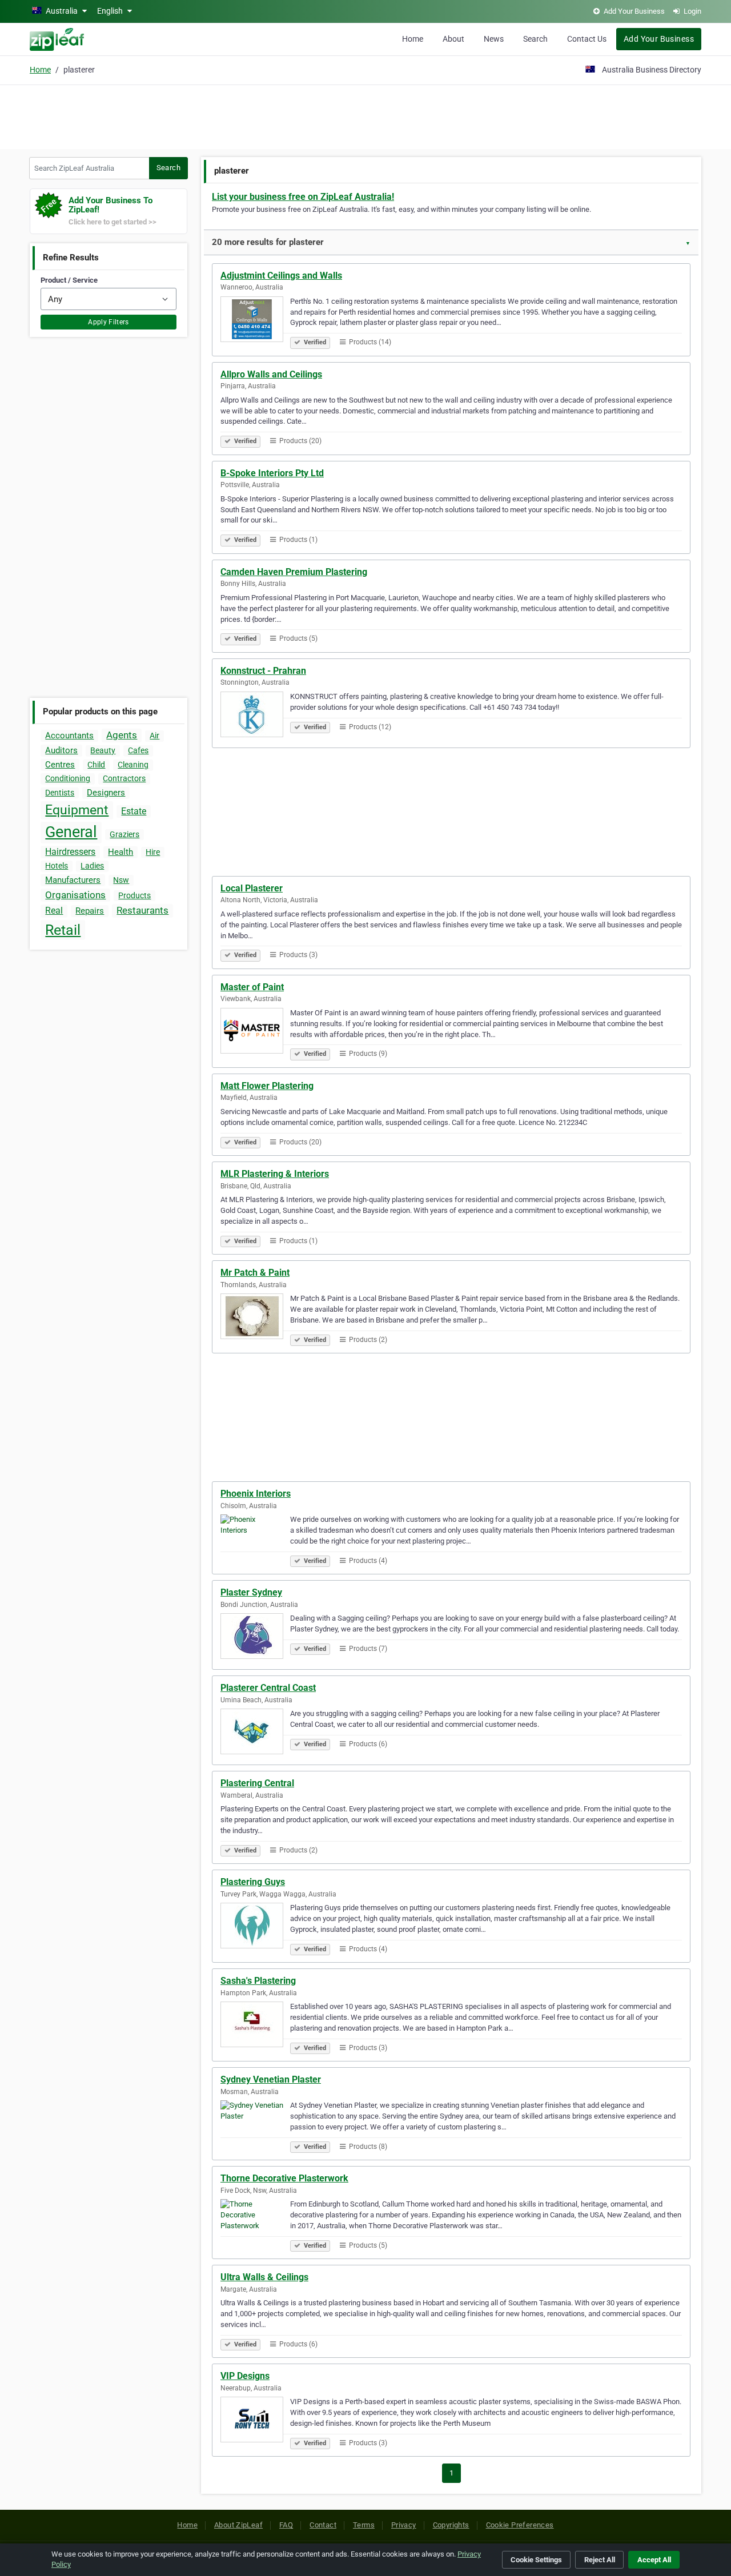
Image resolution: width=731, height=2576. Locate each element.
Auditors (61, 750)
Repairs (90, 911)
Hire (153, 852)
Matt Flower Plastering (267, 1086)
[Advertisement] (365, 115)
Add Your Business (659, 39)
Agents (122, 735)
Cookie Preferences (520, 2525)
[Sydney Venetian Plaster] (255, 2125)
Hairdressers (70, 852)
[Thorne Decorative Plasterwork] (255, 2224)
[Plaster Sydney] (255, 1638)
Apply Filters (109, 322)
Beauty (103, 750)
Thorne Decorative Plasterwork (284, 2178)
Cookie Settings (536, 2560)
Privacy (404, 2525)
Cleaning (133, 765)
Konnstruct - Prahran (263, 671)
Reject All (600, 2560)
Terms (364, 2525)
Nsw (121, 880)
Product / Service (69, 280)
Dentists (60, 793)
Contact (323, 2525)
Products (134, 895)
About (453, 39)
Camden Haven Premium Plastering (294, 572)
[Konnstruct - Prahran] (255, 716)
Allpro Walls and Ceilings (271, 374)
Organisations (75, 895)
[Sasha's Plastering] (255, 2026)
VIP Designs (245, 2376)
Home (413, 39)
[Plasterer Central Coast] (255, 1733)
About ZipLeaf (238, 2525)
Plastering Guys (253, 1882)
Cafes (138, 750)
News (494, 39)
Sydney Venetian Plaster (271, 2079)
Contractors (124, 778)
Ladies (92, 866)
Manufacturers (73, 880)
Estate (134, 811)
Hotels (57, 866)
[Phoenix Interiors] (255, 1539)
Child (96, 765)
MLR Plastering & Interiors (275, 1174)
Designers (106, 793)
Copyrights (451, 2525)
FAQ (286, 2525)
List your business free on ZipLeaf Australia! (303, 197)
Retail (63, 930)
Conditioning (68, 778)
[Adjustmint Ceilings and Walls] (255, 321)
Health (121, 852)
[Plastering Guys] (255, 1927)
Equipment (77, 810)
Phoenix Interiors (256, 1494)
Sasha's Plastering (258, 1981)
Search (535, 39)
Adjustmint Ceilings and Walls (281, 276)
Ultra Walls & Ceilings (264, 2277)
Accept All (654, 2560)
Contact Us (587, 39)
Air (154, 736)
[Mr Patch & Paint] (255, 1318)
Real (54, 911)
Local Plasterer (252, 888)
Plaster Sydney (251, 1592)
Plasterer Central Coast (268, 1688)
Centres (60, 765)
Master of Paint (252, 987)
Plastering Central (257, 1783)
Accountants (69, 736)
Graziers (124, 834)
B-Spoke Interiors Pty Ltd (272, 473)
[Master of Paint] (255, 1032)
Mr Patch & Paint (255, 1273)
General (71, 832)
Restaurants (142, 910)
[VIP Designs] (255, 2421)
